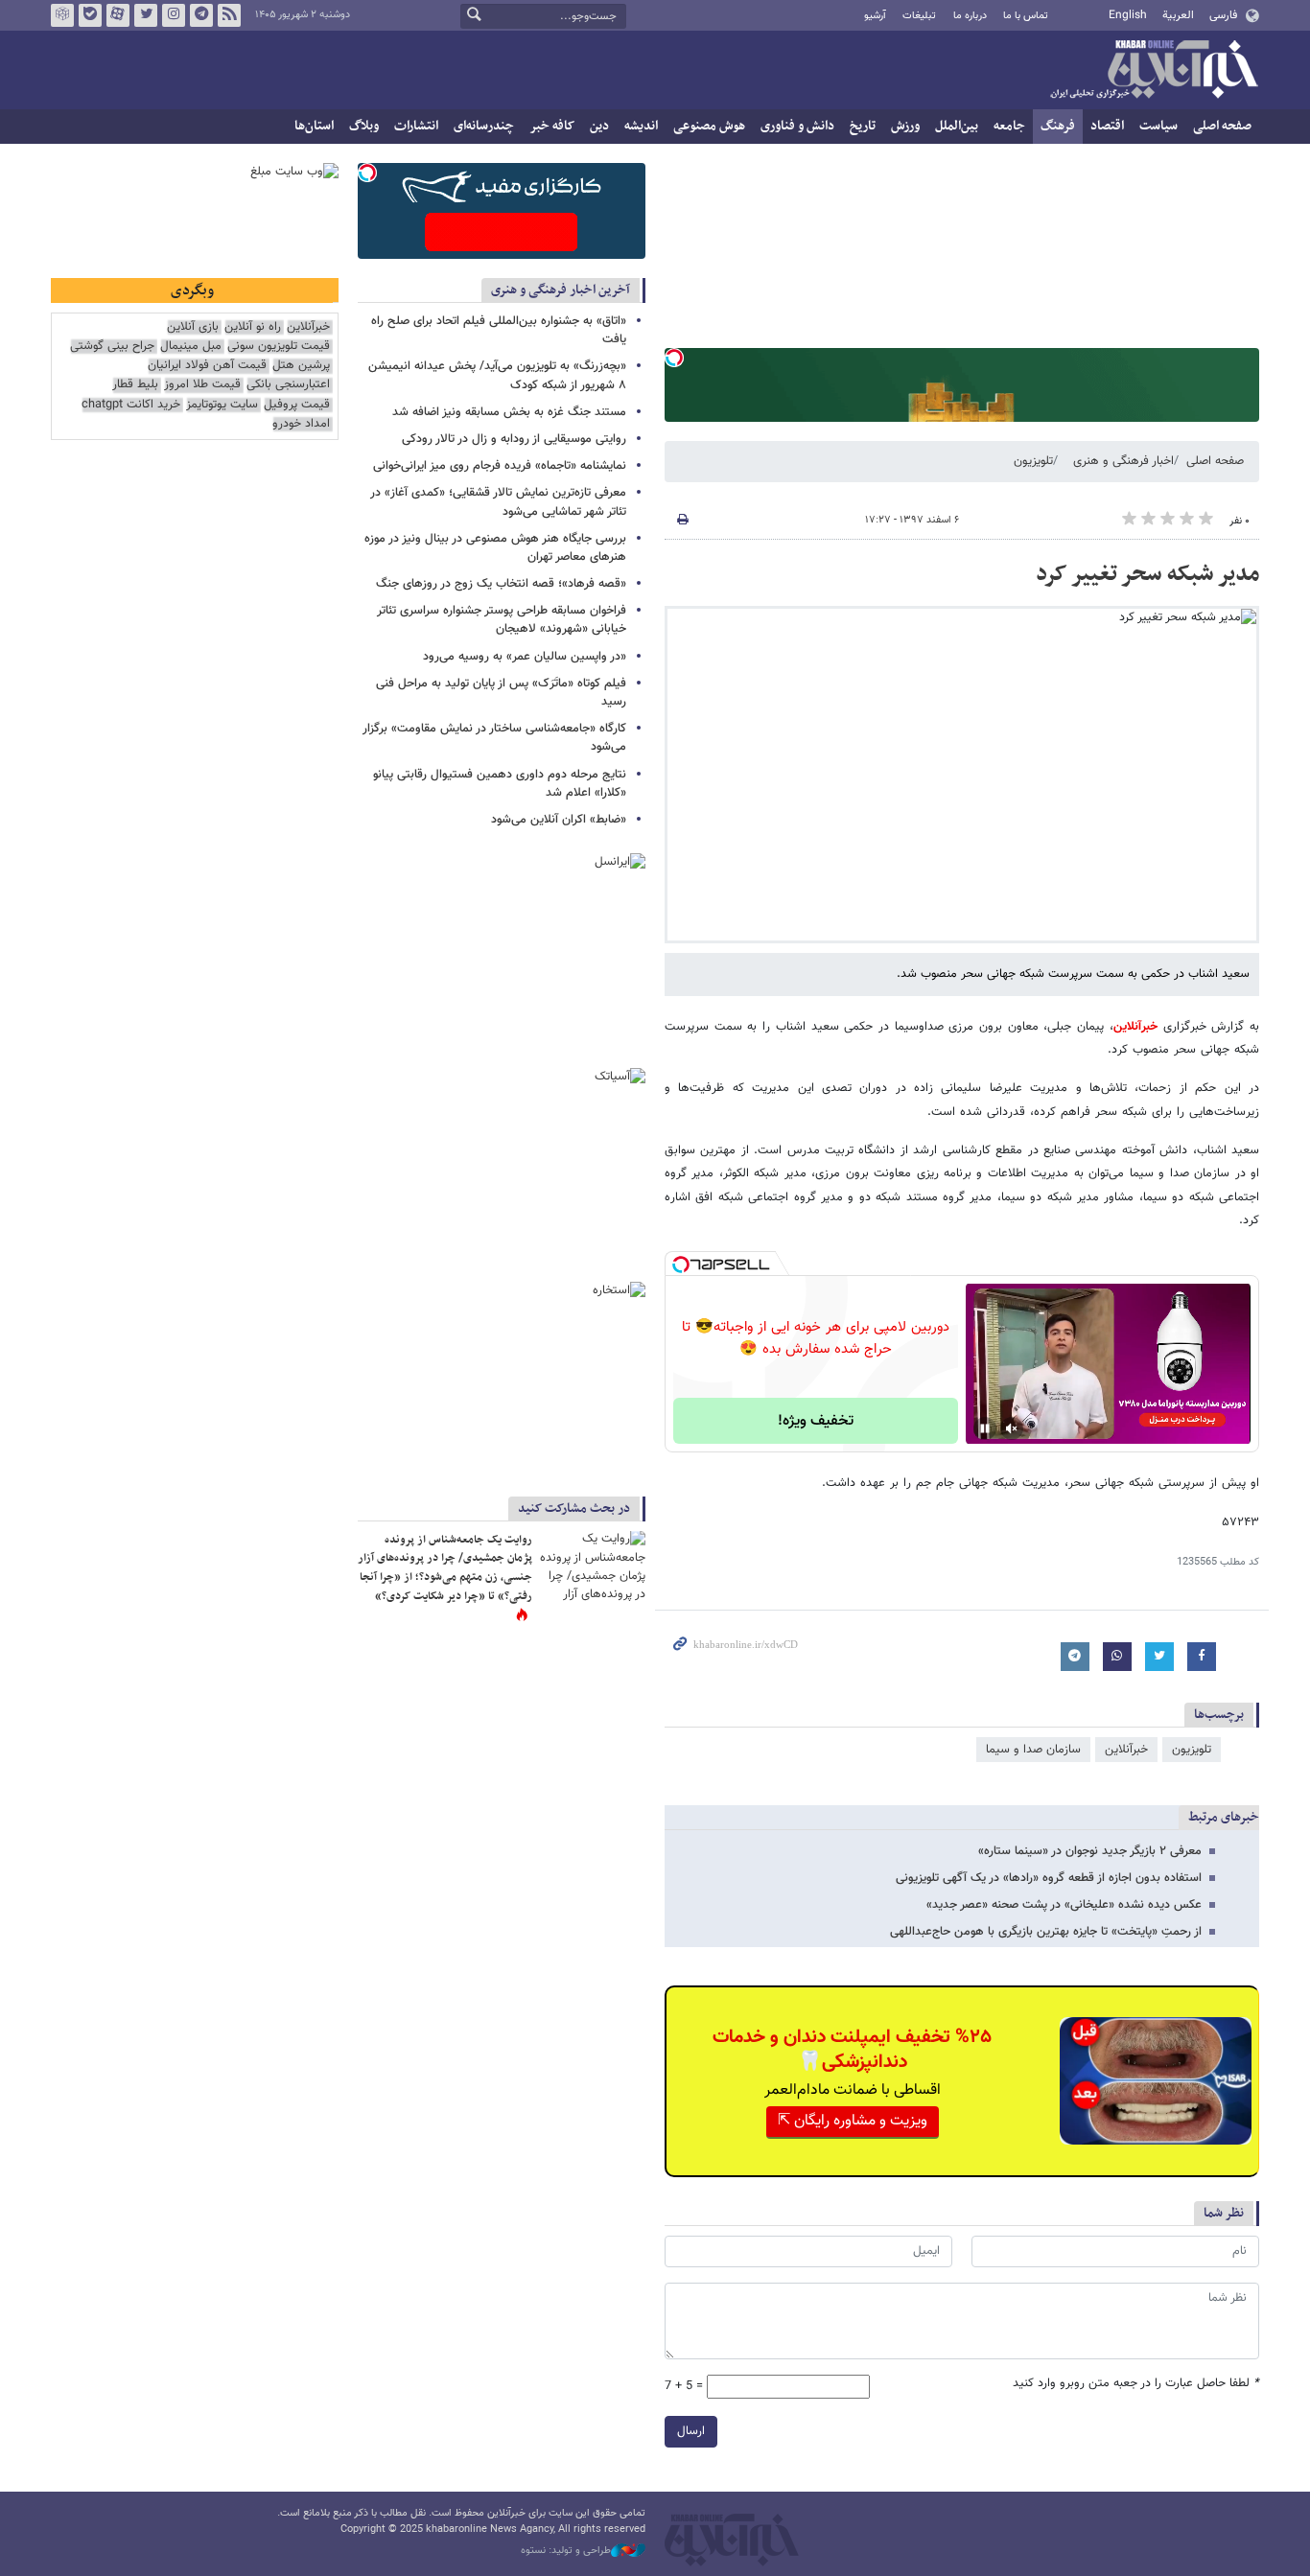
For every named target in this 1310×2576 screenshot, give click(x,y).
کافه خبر (552, 126)
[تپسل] (674, 358)
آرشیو (875, 16)
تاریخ (863, 126)
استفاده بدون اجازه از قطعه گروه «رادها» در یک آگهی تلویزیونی (1049, 1878)
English (1128, 15)
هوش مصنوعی (709, 126)
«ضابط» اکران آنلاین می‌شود (559, 820)
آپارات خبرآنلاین (118, 15)
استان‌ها (314, 126)
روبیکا (62, 15)
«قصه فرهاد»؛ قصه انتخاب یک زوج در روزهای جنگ (501, 584)
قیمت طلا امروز (202, 385)
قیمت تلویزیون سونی (279, 347)
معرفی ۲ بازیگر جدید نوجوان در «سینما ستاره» (1090, 1851)
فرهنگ (1058, 126)
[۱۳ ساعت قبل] (593, 1566)
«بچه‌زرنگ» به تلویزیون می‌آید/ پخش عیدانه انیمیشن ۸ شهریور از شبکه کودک (497, 375)
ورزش (905, 126)
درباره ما (970, 16)
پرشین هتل (301, 366)
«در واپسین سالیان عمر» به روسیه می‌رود (525, 657)
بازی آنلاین (193, 327)
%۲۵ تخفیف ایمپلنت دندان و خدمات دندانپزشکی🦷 (852, 2050)
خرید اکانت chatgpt (131, 405)
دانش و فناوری (797, 126)
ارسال (691, 2431)
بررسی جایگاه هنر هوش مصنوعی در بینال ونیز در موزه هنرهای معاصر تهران (495, 548)
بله (90, 15)
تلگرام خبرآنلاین (201, 15)
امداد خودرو (301, 424)
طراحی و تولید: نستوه (566, 2551)
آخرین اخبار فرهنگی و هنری (561, 290)
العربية (1178, 15)
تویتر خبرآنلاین (146, 15)
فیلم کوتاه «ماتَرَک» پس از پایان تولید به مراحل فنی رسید (501, 693)
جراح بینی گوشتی (112, 347)
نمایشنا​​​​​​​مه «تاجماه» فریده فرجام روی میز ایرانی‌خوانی (500, 466)
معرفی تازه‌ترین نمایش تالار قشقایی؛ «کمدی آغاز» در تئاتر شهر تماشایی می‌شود (498, 502)
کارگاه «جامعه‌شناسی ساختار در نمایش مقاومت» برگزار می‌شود (494, 738)
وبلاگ (364, 126)
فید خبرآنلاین (229, 15)
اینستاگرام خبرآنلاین (174, 15)
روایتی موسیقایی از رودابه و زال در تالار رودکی (514, 439)
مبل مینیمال (191, 347)
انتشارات (416, 126)
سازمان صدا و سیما (1033, 1750)
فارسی (1223, 15)
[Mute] (1012, 1428)
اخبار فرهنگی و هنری (1123, 461)
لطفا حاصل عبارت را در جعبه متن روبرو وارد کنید (1136, 2384)
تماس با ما (1026, 16)
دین (599, 126)
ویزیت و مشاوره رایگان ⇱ (853, 2121)
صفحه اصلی (1222, 126)
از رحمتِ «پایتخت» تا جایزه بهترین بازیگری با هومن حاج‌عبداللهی (1046, 1932)
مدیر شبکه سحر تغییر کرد (1147, 574)
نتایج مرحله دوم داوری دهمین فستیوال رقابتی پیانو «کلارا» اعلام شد (500, 784)
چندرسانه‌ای (484, 126)
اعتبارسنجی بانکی (288, 385)
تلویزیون (1033, 461)
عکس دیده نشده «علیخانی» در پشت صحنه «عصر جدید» (1064, 1905)
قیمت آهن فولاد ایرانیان (207, 366)
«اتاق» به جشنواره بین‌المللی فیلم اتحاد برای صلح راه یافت (499, 330)
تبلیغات (919, 16)
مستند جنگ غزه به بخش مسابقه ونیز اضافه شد (509, 412)
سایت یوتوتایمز (222, 405)
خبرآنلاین (1154, 71)
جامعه (1009, 126)
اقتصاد (1107, 126)
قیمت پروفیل (297, 405)
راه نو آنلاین (253, 327)
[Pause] (985, 1428)
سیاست (1158, 126)
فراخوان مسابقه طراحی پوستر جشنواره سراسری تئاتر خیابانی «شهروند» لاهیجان (502, 620)
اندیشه (641, 126)
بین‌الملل (957, 126)
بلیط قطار (135, 385)
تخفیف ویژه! (816, 1421)
